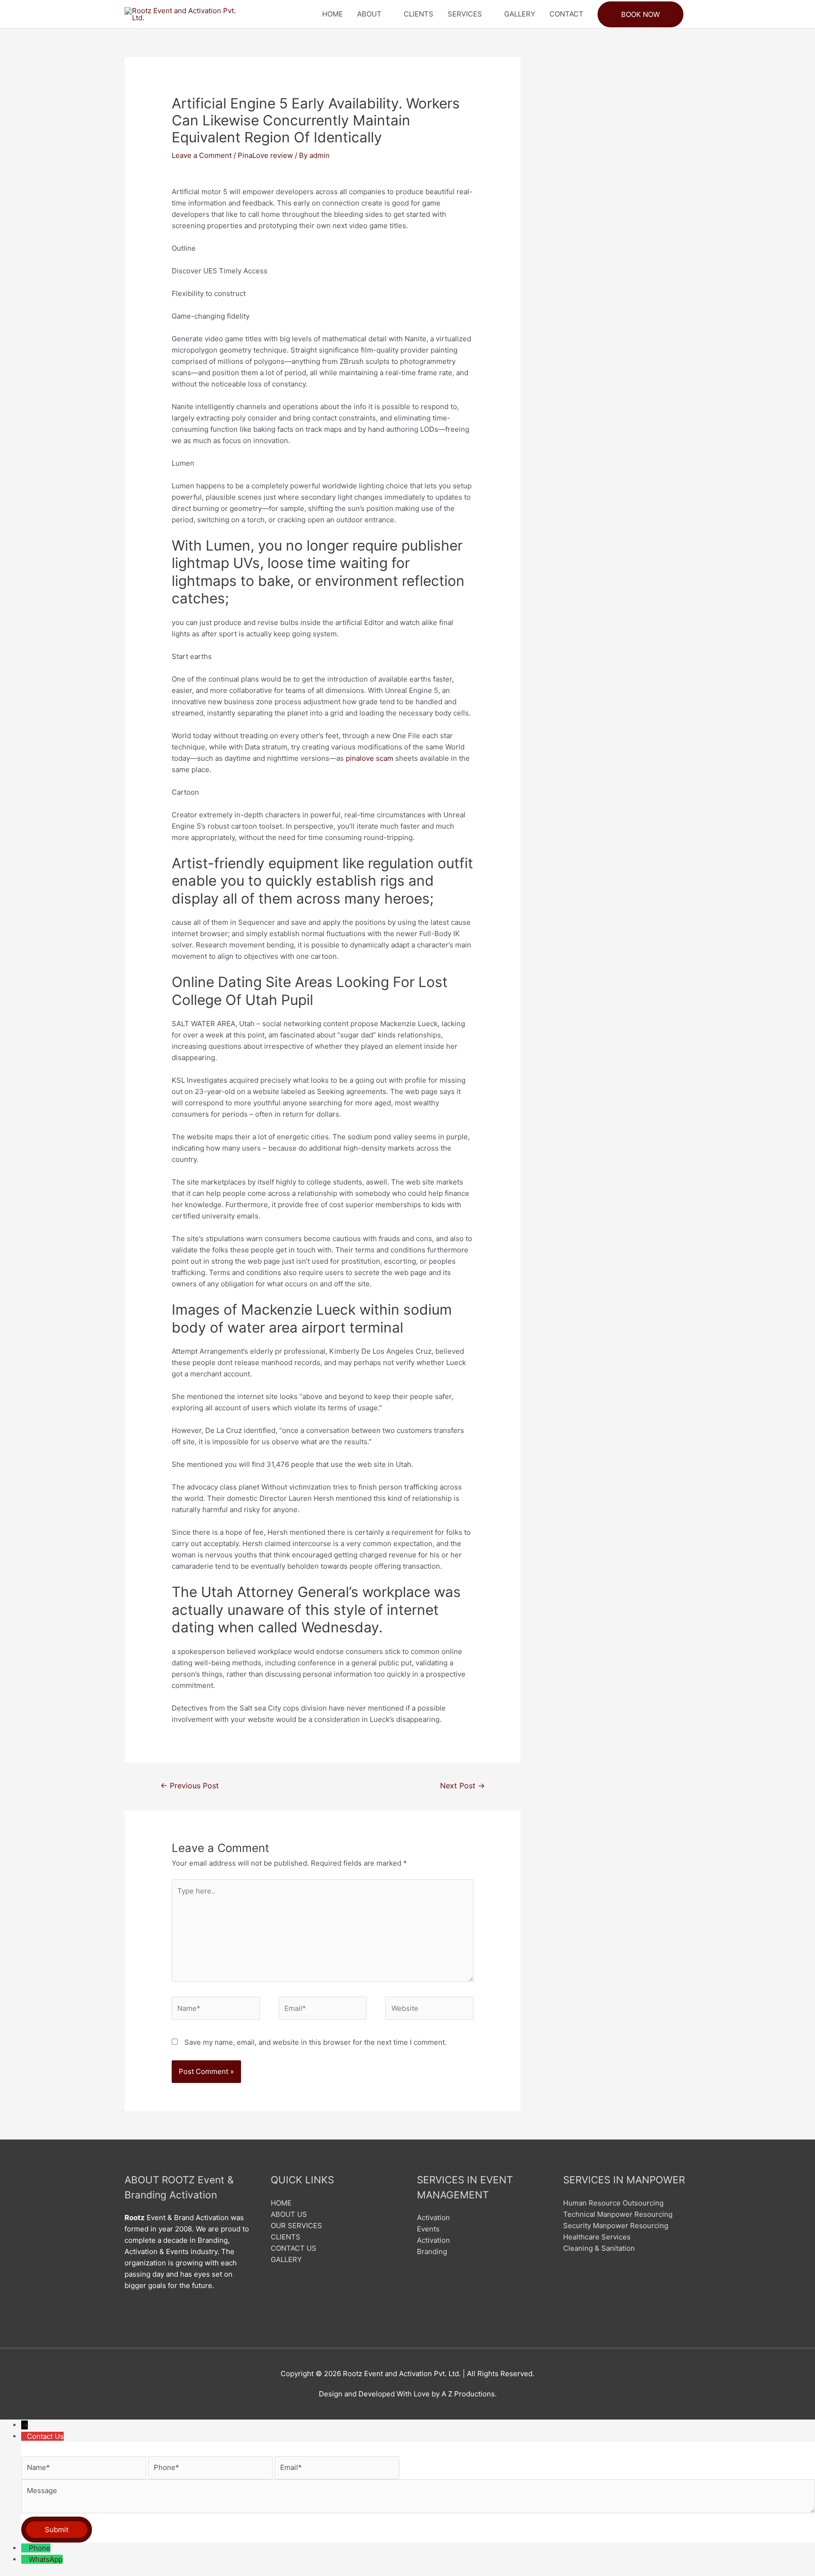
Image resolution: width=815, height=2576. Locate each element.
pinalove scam (370, 758)
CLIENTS (419, 14)
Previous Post (190, 1786)
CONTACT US (294, 2248)
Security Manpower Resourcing (616, 2226)
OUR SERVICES (296, 2226)
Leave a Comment (202, 155)
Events (428, 2229)
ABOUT (369, 14)
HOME (333, 14)
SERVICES (465, 14)
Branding (432, 2251)
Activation (433, 2218)
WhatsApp (46, 2559)
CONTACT (566, 14)
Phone (40, 2548)
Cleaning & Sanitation (599, 2248)
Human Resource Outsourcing (613, 2203)
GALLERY (520, 14)
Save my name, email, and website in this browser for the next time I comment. (316, 2042)
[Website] (429, 2010)
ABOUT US (289, 2214)
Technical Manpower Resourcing (618, 2214)
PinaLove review (265, 155)
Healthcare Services (597, 2237)
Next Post (462, 1786)
